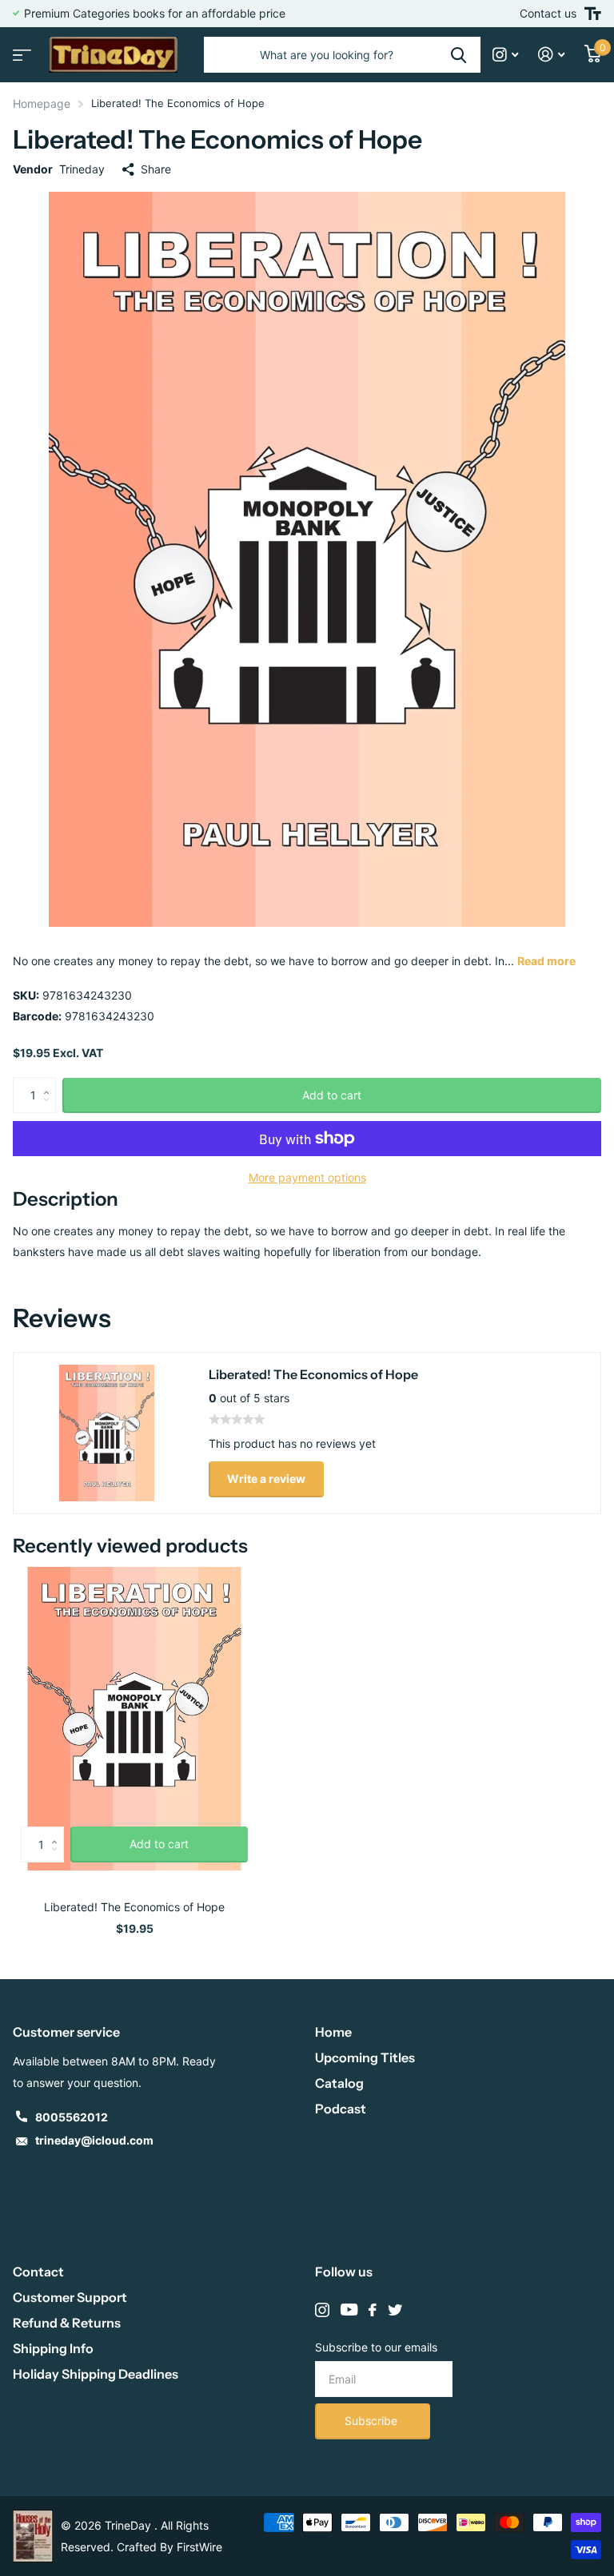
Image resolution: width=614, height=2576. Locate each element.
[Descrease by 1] (50, 1109)
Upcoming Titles (365, 2057)
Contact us (548, 13)
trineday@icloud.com (94, 2140)
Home (333, 2032)
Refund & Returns (67, 2323)
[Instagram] (322, 2310)
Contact (38, 2272)
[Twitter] (395, 2310)
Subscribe (373, 2421)
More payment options (307, 1177)
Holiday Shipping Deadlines (96, 2374)
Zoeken (459, 55)
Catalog (339, 2083)
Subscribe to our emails (376, 2347)
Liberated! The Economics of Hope (134, 1907)
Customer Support (70, 2297)
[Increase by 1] (50, 1082)
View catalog (20, 50)
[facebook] (373, 2310)
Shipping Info (53, 2348)
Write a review (266, 1479)
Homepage (42, 103)
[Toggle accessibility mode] (593, 14)
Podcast (341, 2109)
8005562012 (72, 2117)
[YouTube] (349, 2310)
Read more (546, 961)
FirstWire (199, 2547)
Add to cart (332, 1095)
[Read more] (506, 55)
